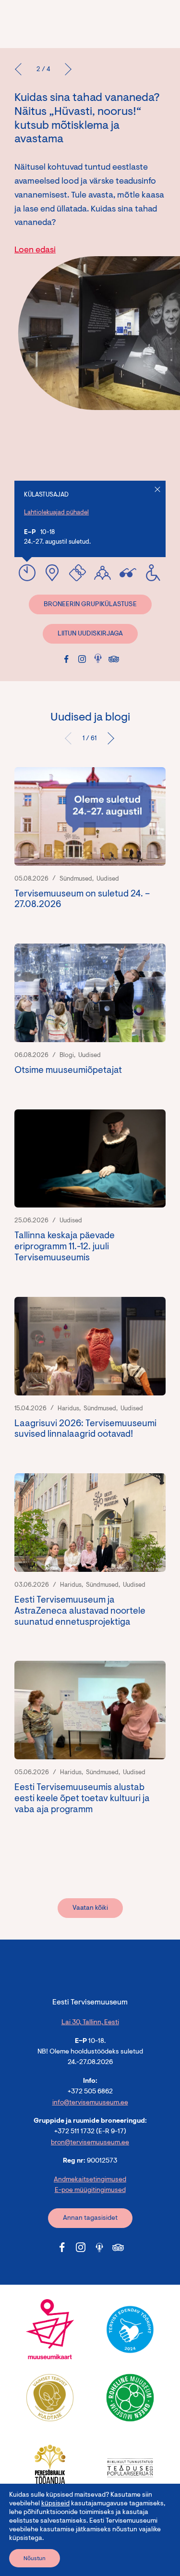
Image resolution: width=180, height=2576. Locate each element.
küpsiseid (55, 2504)
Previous (72, 738)
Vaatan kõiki (90, 1908)
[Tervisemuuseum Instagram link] (82, 659)
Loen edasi (35, 250)
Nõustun (35, 2559)
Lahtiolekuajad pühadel (56, 513)
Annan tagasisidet (90, 2218)
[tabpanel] (90, 1308)
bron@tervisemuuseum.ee (90, 2143)
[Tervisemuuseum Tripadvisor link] (114, 659)
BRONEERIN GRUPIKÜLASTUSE (90, 605)
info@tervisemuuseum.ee (90, 2103)
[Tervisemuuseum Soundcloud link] (98, 658)
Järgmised (108, 738)
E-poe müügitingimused (90, 2190)
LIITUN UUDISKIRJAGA (90, 634)
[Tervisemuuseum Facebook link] (66, 659)
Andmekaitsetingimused (90, 2180)
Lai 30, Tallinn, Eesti (90, 2023)
